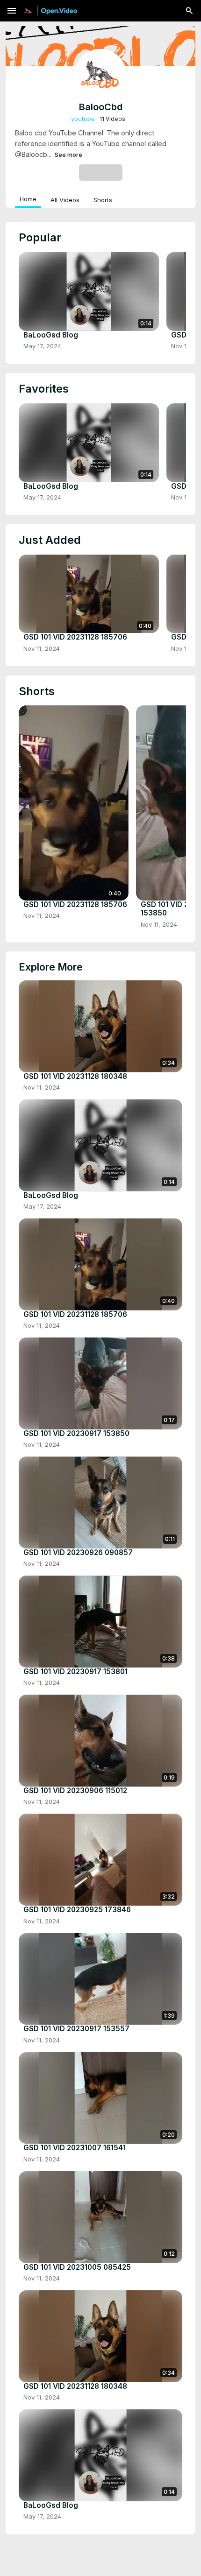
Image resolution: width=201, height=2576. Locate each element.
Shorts (103, 200)
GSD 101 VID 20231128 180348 (75, 1077)
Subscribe (101, 172)
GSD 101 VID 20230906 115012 (75, 1791)
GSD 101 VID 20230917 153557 (76, 2029)
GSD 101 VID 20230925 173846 (77, 1910)
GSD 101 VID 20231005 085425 (77, 2267)
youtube (83, 119)
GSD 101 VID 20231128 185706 (75, 637)
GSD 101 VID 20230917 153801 (75, 1672)
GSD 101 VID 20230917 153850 (76, 1434)
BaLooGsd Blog (51, 335)
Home (28, 199)
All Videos (65, 200)
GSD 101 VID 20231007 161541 (75, 2148)
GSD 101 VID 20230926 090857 (78, 1553)
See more (68, 155)
